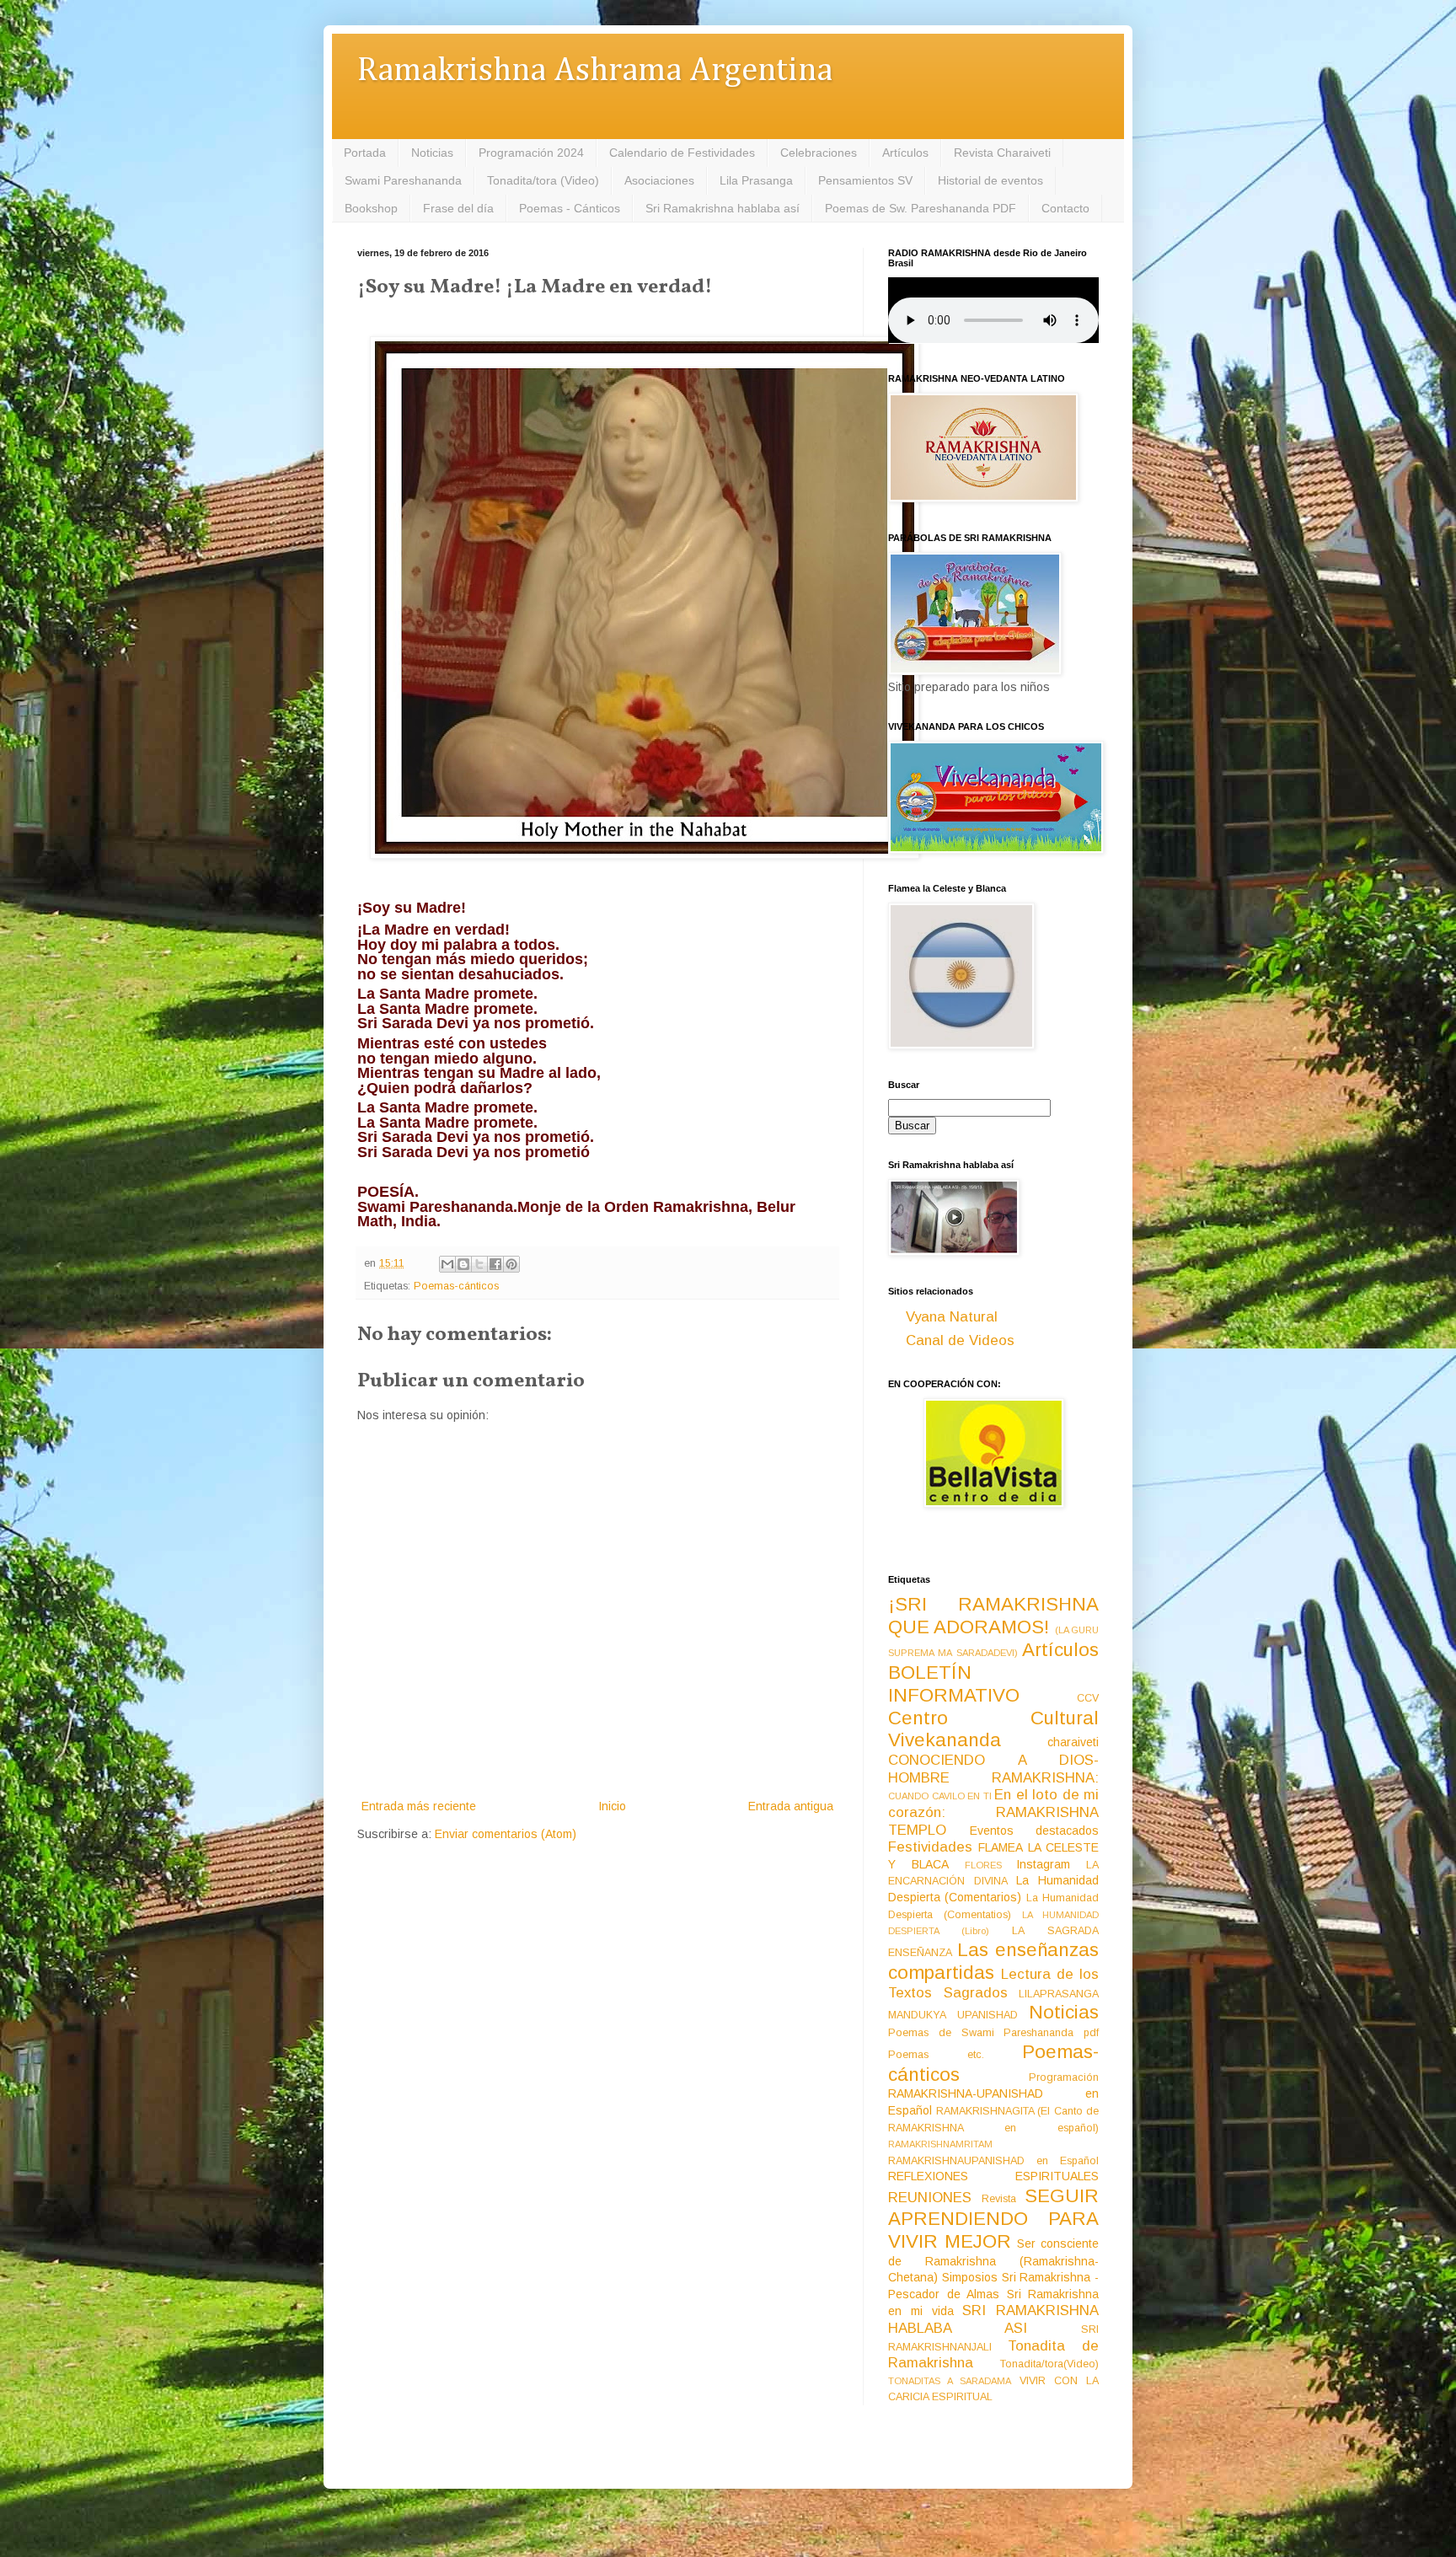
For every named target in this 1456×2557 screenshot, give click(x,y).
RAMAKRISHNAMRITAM (940, 2144)
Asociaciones (659, 180)
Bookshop (371, 208)
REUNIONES (930, 2198)
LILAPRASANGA (1059, 1994)
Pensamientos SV (865, 180)
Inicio (612, 1806)
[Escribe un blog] (463, 1264)
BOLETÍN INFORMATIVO (954, 1684)
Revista (999, 2199)
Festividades (930, 1847)
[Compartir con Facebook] (495, 1264)
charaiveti (1073, 1742)
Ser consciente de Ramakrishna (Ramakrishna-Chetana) (993, 2260)
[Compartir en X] (479, 1264)
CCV (1088, 1698)
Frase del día (458, 208)
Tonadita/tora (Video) (543, 180)
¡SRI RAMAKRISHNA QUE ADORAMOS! (993, 1616)
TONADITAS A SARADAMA (950, 2381)
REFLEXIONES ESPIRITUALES (993, 2176)
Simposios (970, 2277)
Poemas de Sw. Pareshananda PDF (921, 208)
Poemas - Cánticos (570, 208)
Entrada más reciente (419, 1806)
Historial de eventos (990, 180)
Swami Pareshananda (403, 180)
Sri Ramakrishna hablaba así (723, 208)
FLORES (983, 1865)
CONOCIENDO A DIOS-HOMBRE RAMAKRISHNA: (993, 1769)
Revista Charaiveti (1002, 153)
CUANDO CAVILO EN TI (940, 1796)
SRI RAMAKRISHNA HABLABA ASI (993, 2319)
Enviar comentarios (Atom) (506, 1834)
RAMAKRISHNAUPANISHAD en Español (993, 2161)
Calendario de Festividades (682, 153)
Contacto (1065, 208)
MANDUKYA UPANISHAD (953, 2015)
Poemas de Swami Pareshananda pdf (993, 2033)
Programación (1064, 2077)
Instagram (1043, 1864)
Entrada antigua (791, 1806)
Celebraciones (819, 153)
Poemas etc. (936, 2055)
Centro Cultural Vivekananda (993, 1729)
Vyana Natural (952, 1317)
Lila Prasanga (756, 180)
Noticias (432, 153)
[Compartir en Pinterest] (511, 1264)
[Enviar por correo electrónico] (447, 1264)
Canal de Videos (960, 1340)
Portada (365, 153)
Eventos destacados (1035, 1831)
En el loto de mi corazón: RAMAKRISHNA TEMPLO (993, 1812)
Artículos (905, 153)
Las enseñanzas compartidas (993, 1961)
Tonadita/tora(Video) (1049, 2364)
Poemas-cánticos (456, 1286)
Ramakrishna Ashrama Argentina (595, 71)
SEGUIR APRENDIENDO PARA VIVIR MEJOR (993, 2219)
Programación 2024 (531, 153)
